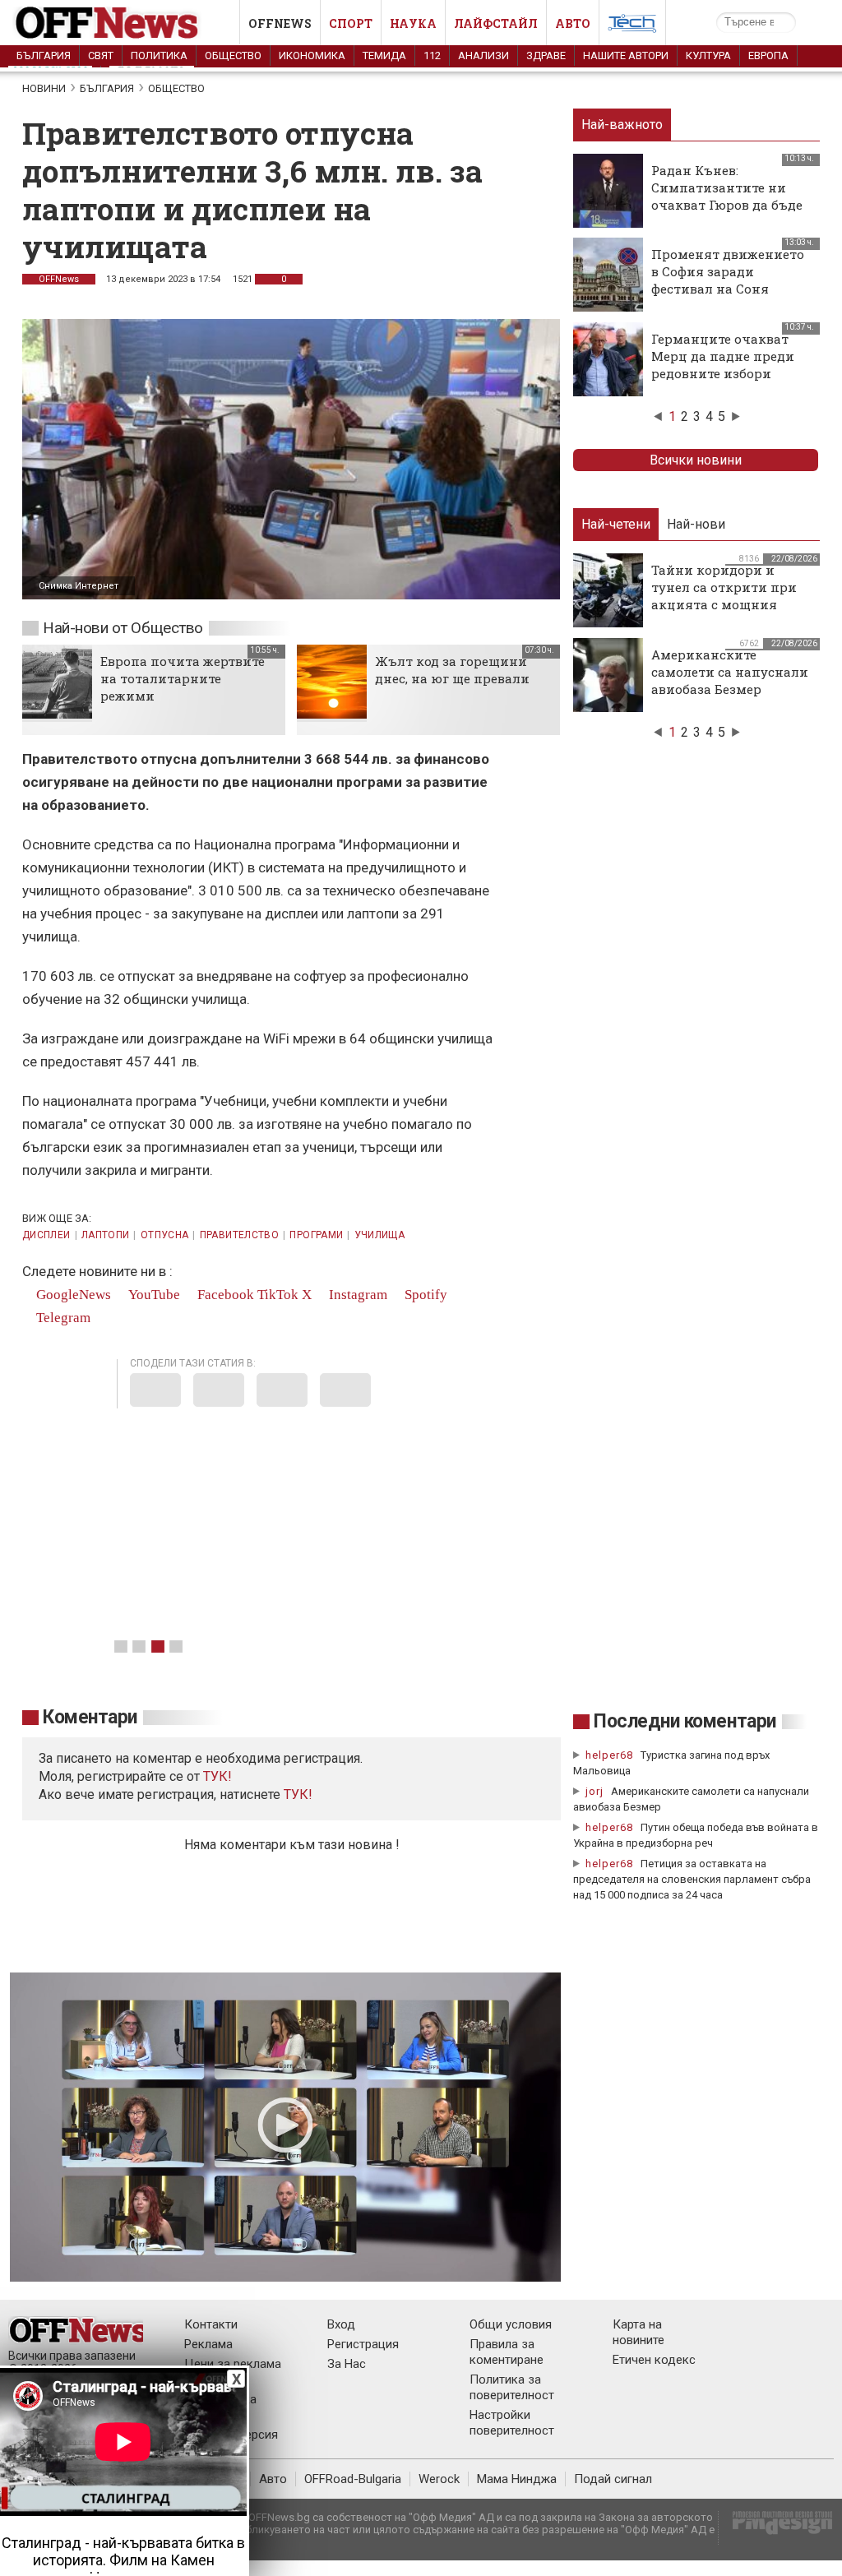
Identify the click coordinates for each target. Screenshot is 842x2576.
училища (380, 1235)
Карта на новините (638, 2332)
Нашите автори (626, 55)
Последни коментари (685, 1721)
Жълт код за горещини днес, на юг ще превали (452, 670)
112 (432, 55)
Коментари (90, 1717)
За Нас (347, 2364)
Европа (768, 55)
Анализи (483, 55)
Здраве (546, 55)
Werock (439, 2479)
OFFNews (59, 279)
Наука (413, 23)
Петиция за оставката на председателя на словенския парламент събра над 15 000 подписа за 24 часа (692, 1879)
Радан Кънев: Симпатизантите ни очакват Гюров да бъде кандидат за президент (729, 196)
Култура (708, 55)
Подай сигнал (613, 2479)
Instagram (356, 1295)
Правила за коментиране (507, 2352)
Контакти (211, 2324)
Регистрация (363, 2344)
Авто (573, 23)
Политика (159, 55)
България (44, 55)
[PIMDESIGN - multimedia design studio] (776, 2528)
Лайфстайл (496, 23)
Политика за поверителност (512, 2387)
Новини (44, 88)
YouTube (153, 1295)
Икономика (312, 55)
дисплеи (46, 1235)
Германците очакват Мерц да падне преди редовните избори (723, 356)
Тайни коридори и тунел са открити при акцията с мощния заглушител (724, 596)
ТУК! (298, 1794)
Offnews (280, 23)
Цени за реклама (233, 2364)
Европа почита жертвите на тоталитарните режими (183, 678)
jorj (596, 1791)
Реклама (208, 2344)
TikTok (278, 1295)
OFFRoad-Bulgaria (353, 2479)
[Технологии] (632, 26)
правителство (239, 1235)
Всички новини (696, 460)
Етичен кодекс (654, 2360)
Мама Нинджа (517, 2479)
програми (316, 1235)
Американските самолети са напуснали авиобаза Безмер (730, 672)
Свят (101, 55)
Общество (233, 55)
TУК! (217, 1776)
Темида (384, 55)
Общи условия (511, 2324)
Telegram (62, 1318)
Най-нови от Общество (123, 628)
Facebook (224, 1295)
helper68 (609, 1755)
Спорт (351, 23)
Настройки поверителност (512, 2423)
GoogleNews (72, 1295)
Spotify (424, 1295)
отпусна (165, 1235)
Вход (341, 2324)
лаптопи (106, 1235)
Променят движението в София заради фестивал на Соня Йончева (728, 280)
